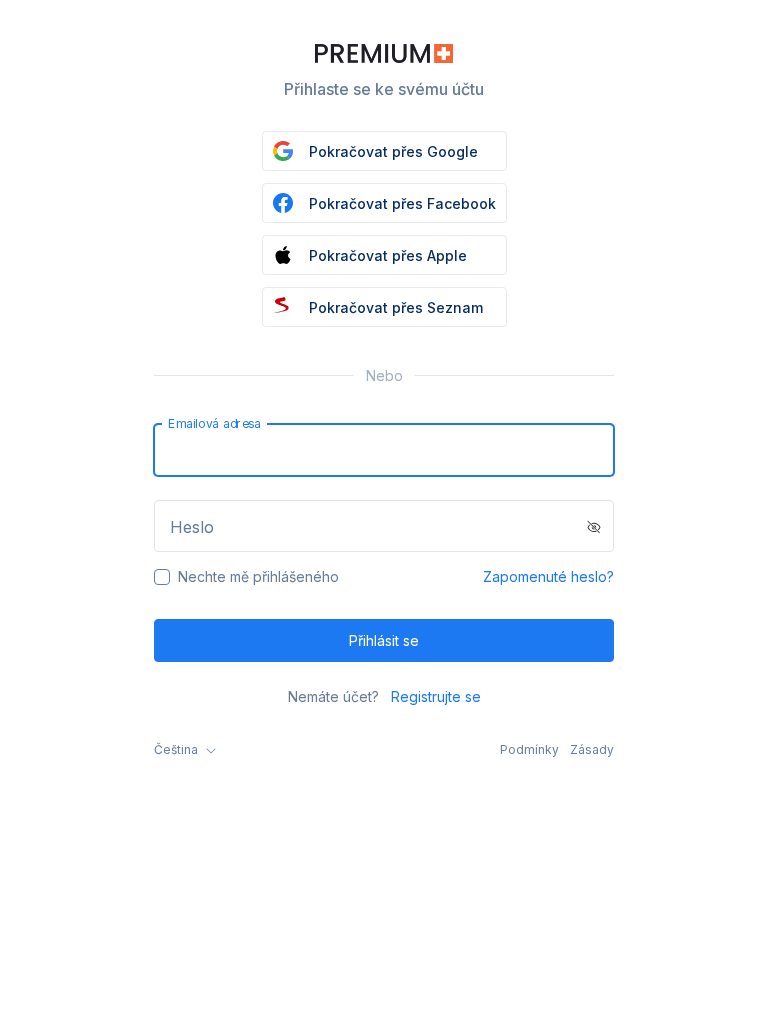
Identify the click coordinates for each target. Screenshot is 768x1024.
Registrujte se (436, 696)
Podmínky (529, 749)
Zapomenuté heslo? (548, 576)
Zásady (592, 749)
